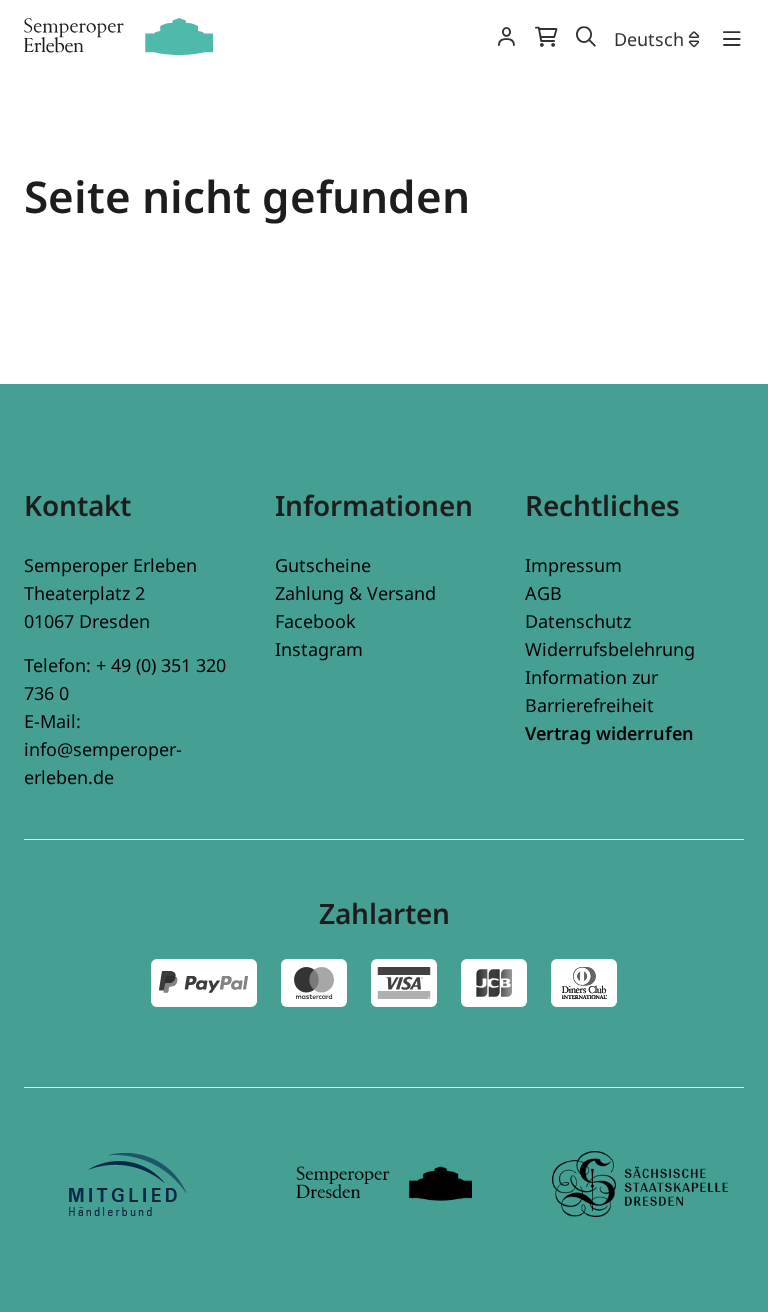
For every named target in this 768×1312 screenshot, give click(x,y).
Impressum (573, 565)
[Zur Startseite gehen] (118, 36)
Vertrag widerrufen (609, 733)
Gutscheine (323, 565)
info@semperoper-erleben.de (103, 763)
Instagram (319, 649)
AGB (543, 593)
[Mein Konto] (506, 38)
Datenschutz (578, 621)
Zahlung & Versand (355, 593)
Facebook (315, 621)
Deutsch (649, 39)
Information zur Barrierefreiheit (591, 691)
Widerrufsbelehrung (610, 649)
